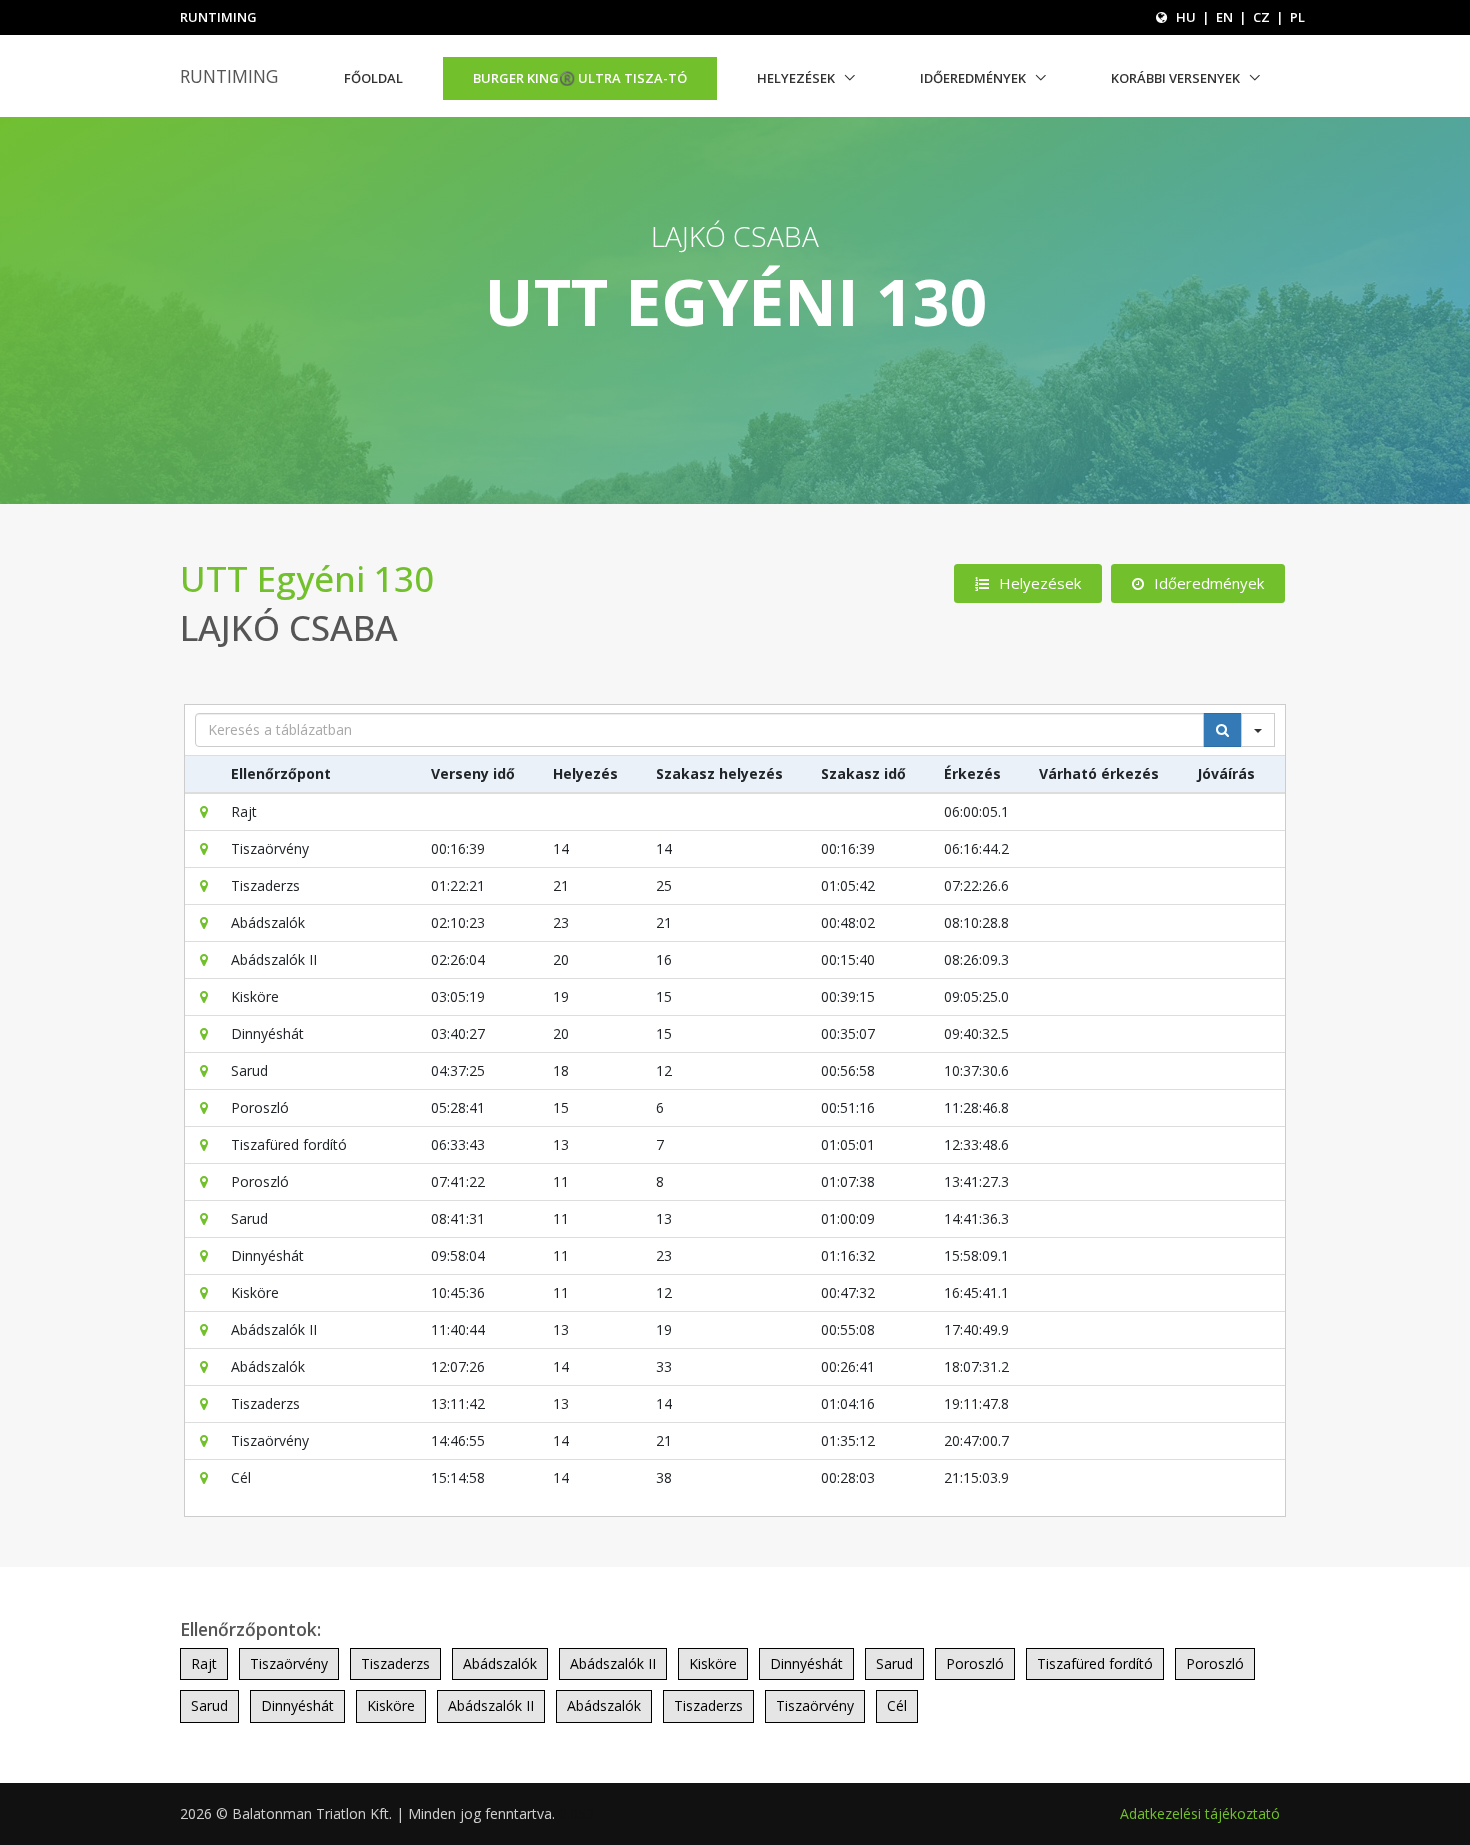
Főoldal (373, 78)
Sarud (894, 1663)
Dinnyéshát (806, 1663)
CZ (1261, 17)
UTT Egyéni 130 (307, 578)
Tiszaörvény (289, 1663)
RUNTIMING (229, 76)
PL (1297, 17)
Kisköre (713, 1663)
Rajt (204, 1663)
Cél (897, 1705)
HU (1186, 17)
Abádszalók (500, 1663)
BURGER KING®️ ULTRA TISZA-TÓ (580, 78)
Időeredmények (973, 78)
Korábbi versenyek (1175, 78)
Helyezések (796, 78)
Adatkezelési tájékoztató (1200, 1813)
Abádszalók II (613, 1663)
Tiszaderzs (395, 1663)
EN (1224, 17)
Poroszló (975, 1663)
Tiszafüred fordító (1095, 1663)
